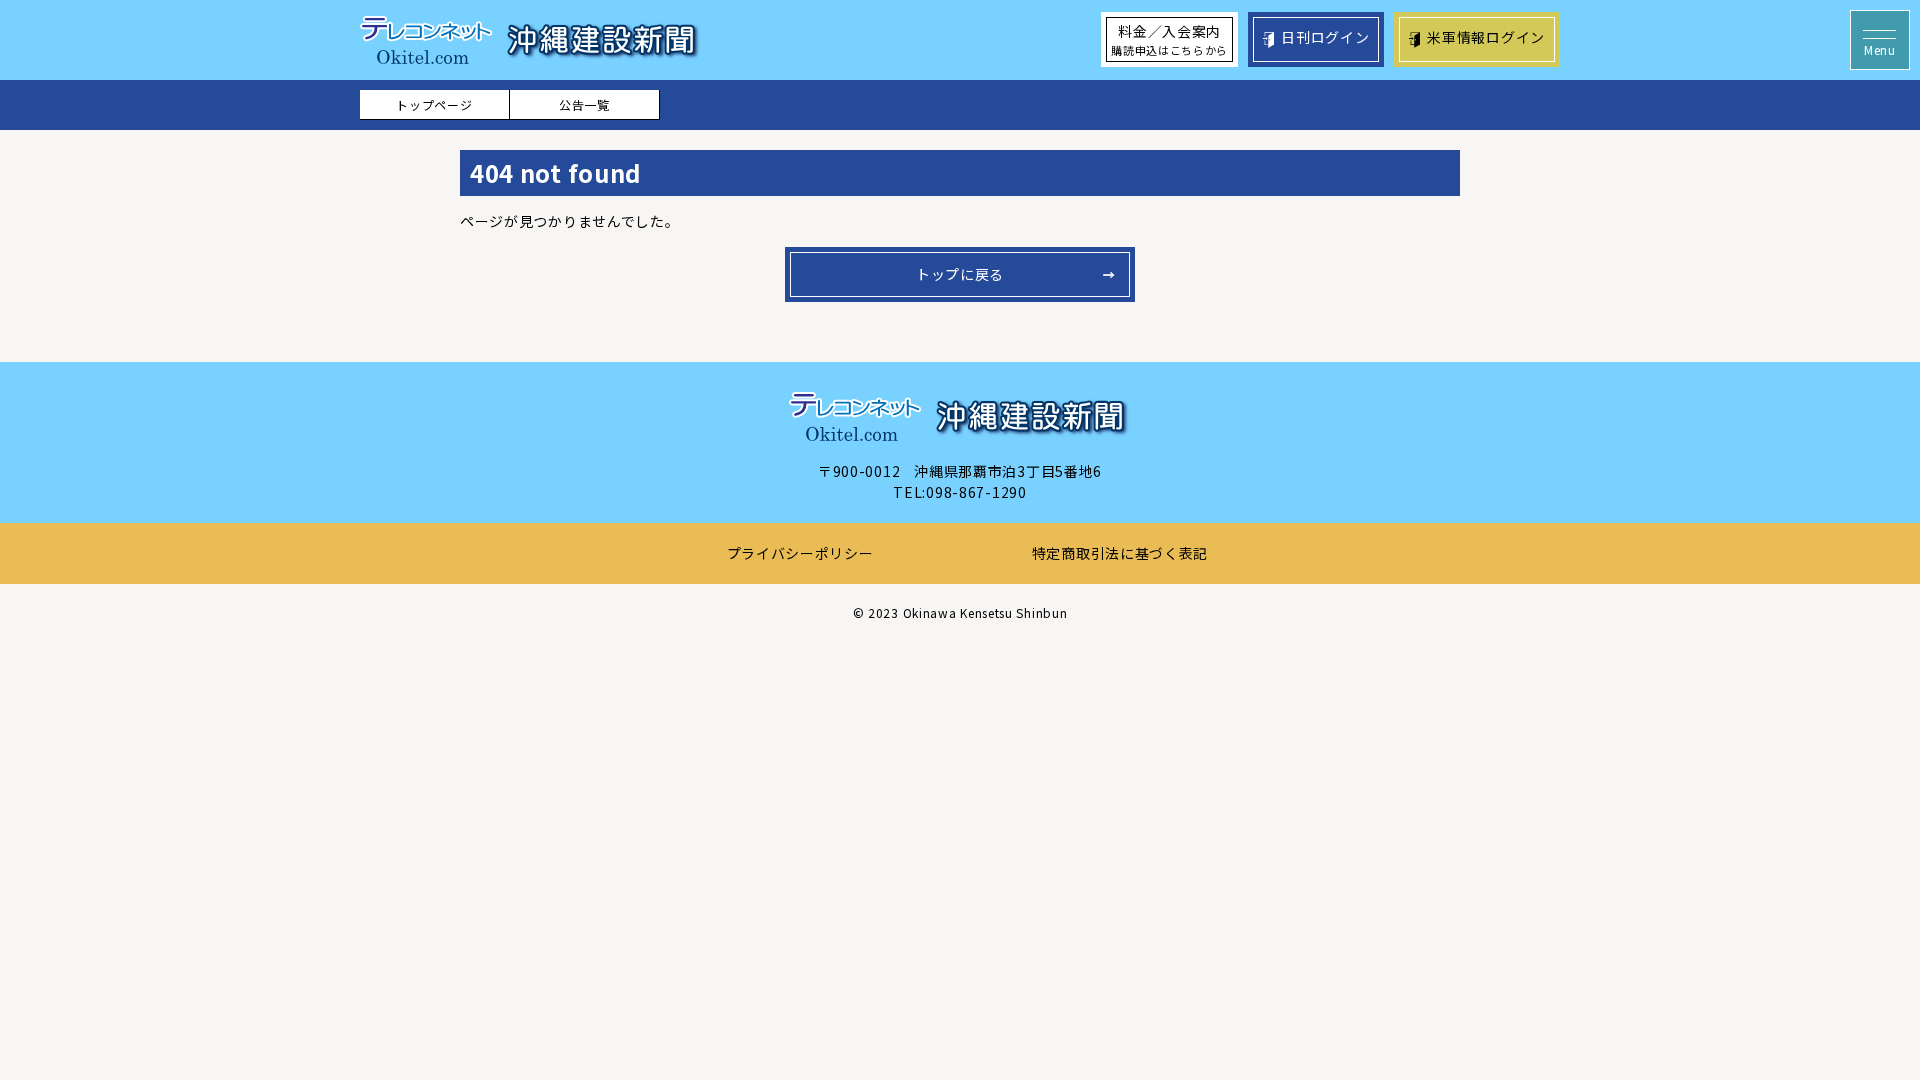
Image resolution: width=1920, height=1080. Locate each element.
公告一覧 (584, 104)
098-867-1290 (976, 492)
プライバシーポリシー (800, 553)
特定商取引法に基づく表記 (1120, 553)
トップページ (434, 104)
